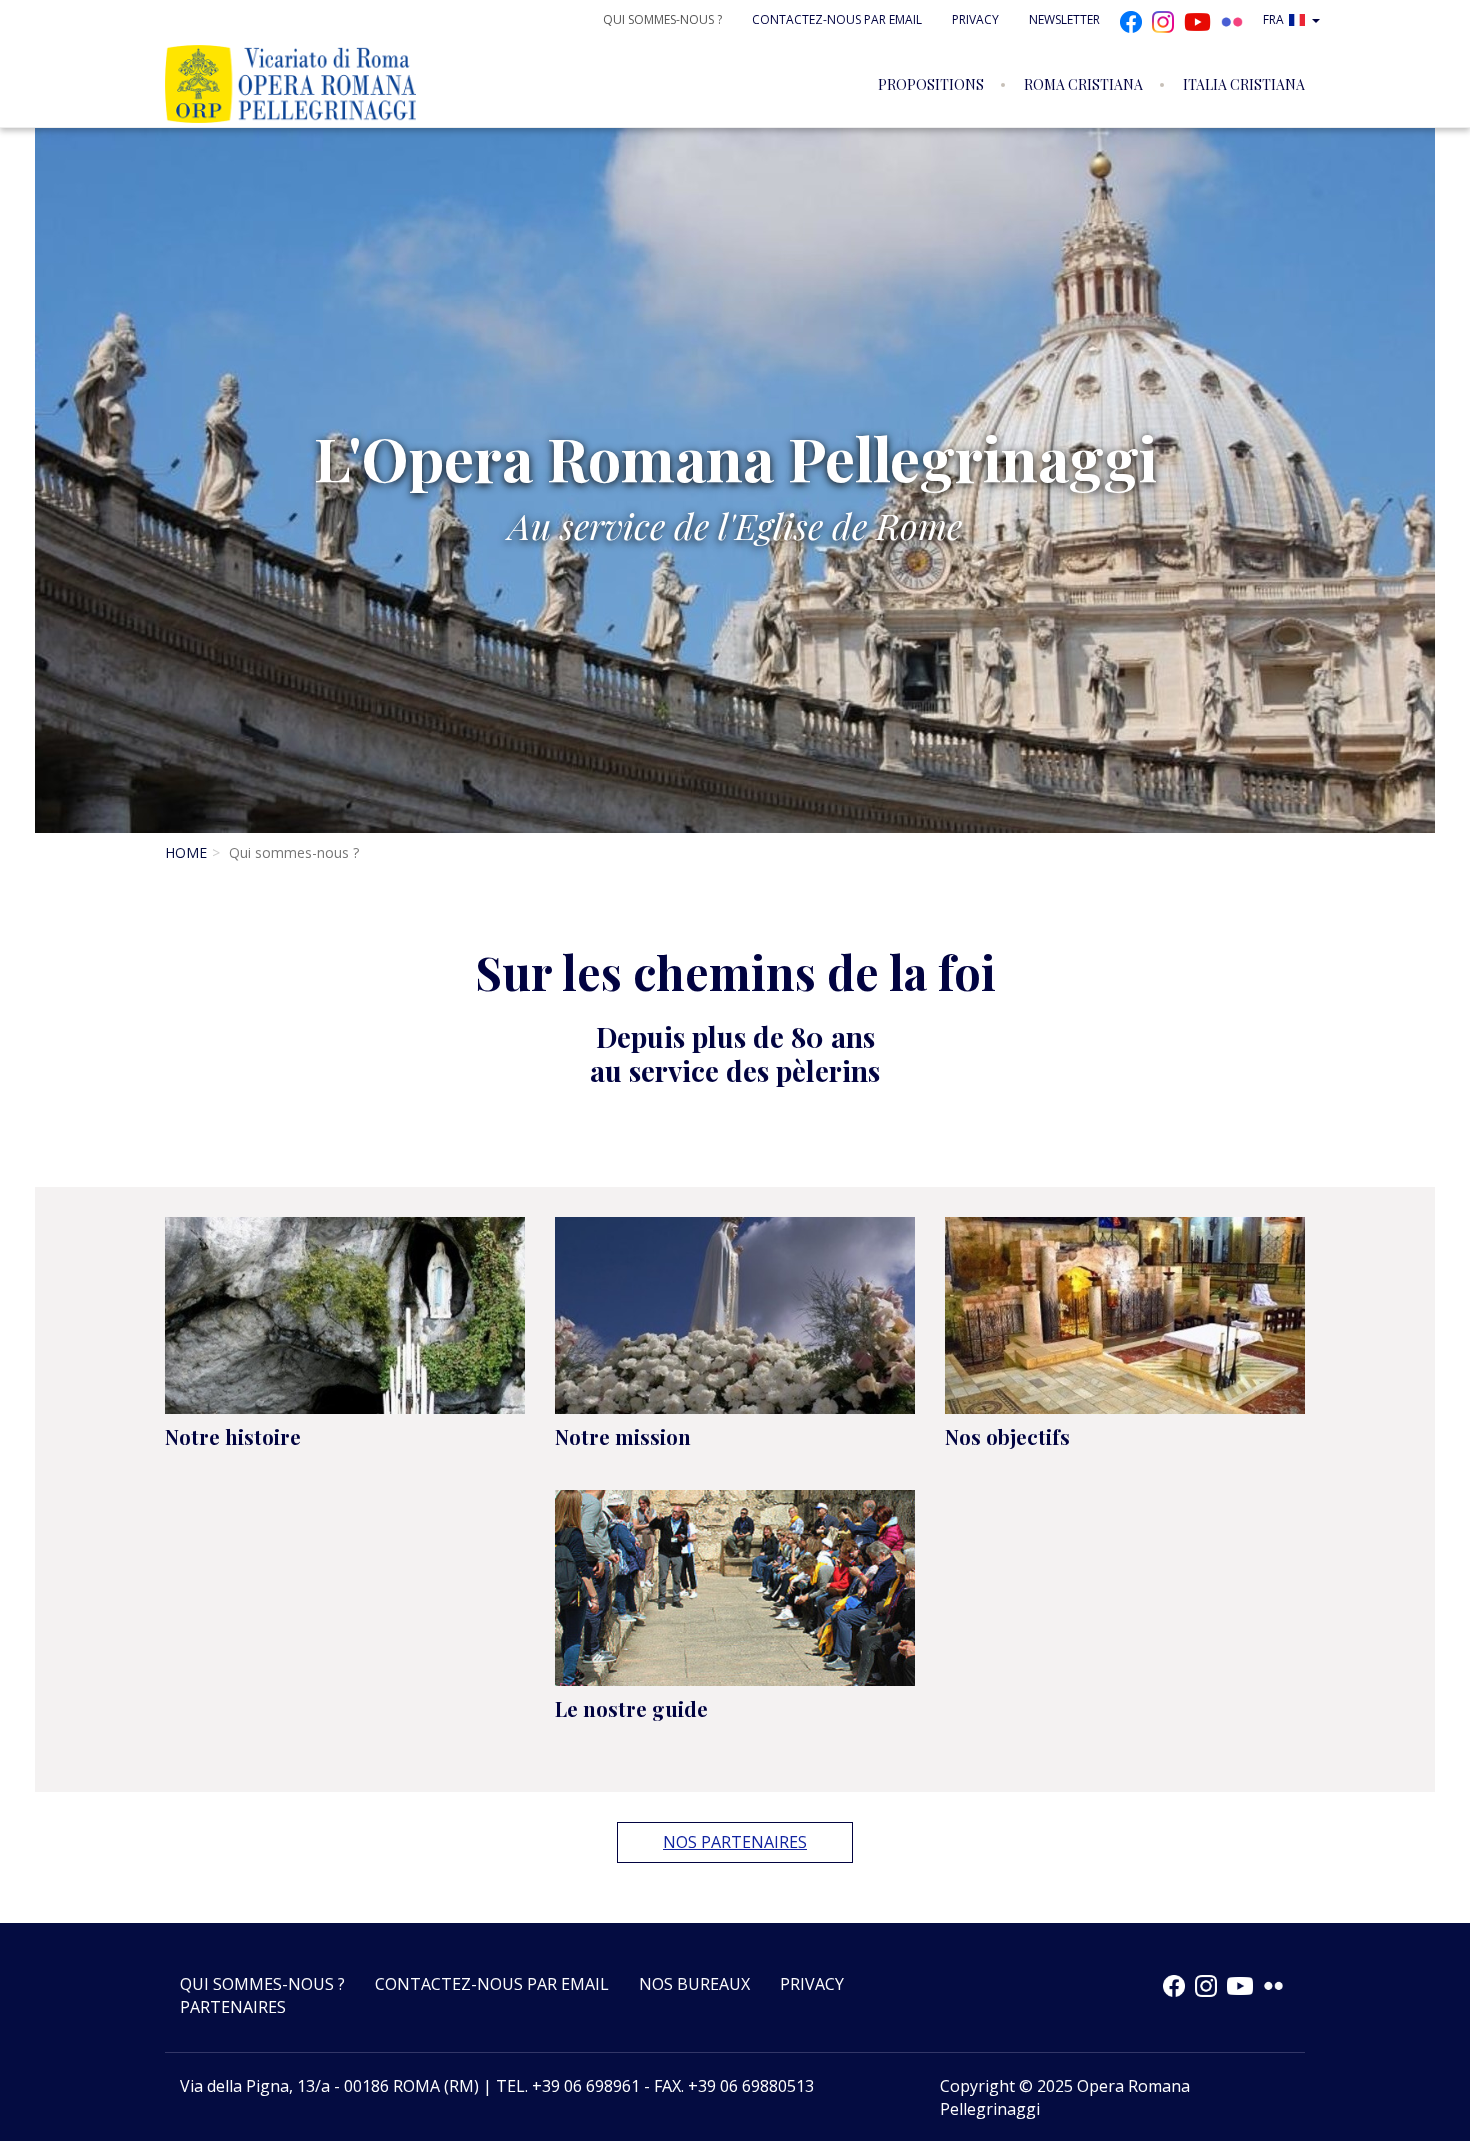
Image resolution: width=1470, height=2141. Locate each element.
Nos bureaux (694, 1984)
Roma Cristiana (1083, 84)
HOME (186, 852)
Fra (1273, 19)
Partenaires (233, 2007)
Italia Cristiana (1244, 84)
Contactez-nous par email (837, 19)
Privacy (975, 19)
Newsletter (1064, 19)
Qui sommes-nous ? (662, 19)
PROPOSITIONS (931, 84)
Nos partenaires (735, 1842)
